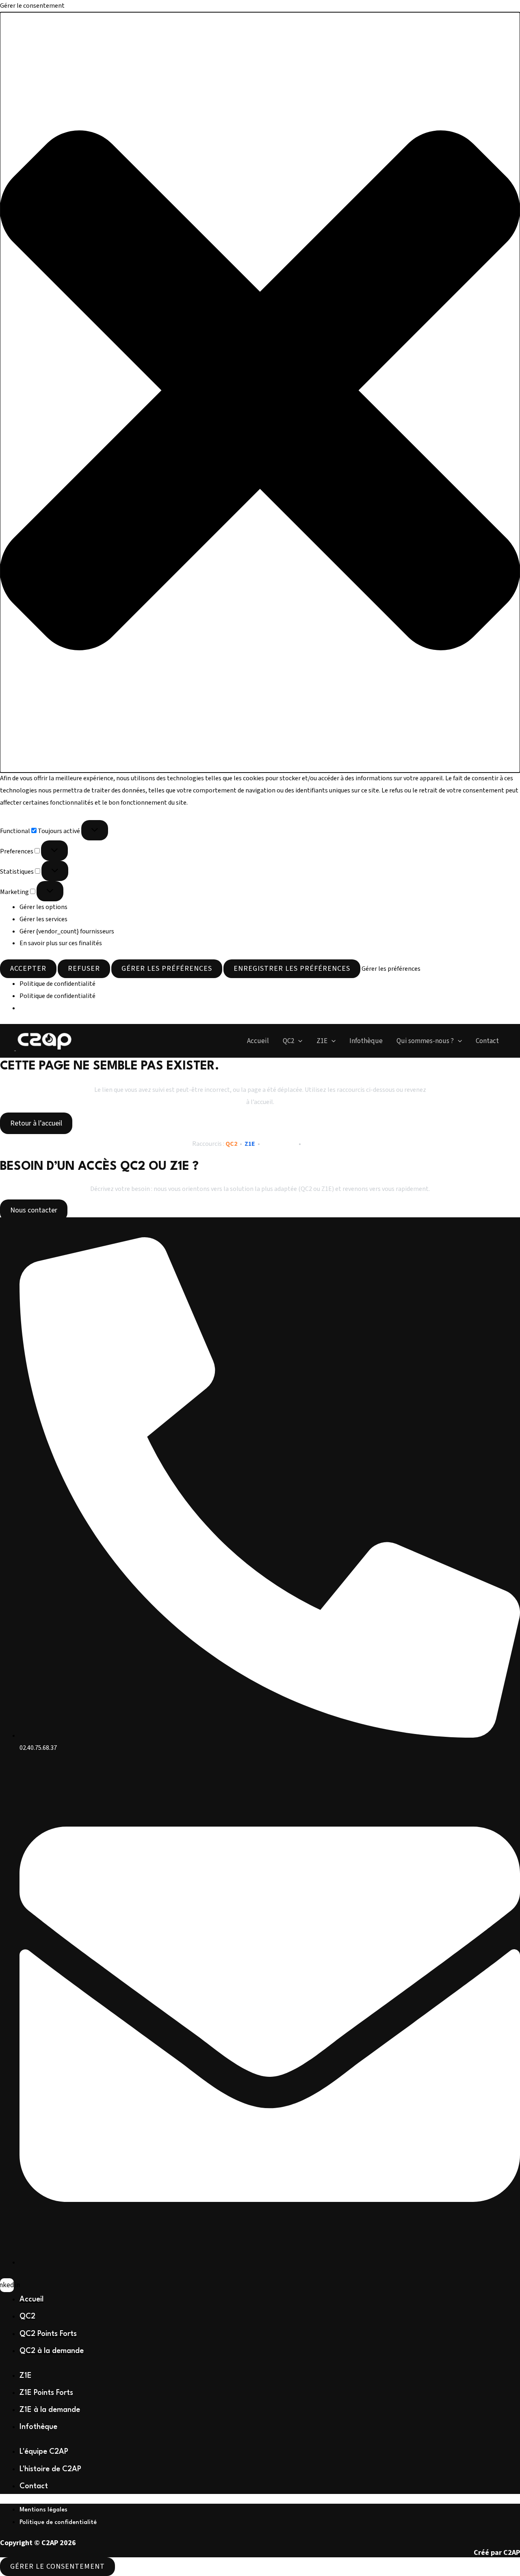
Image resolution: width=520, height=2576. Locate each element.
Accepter (28, 969)
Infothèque (366, 1041)
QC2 (288, 1041)
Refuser (84, 969)
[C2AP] (45, 1040)
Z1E (322, 1041)
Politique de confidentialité (57, 984)
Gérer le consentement (57, 2566)
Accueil (258, 1041)
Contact (487, 1041)
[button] (260, 393)
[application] (298, 1041)
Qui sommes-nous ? (425, 1041)
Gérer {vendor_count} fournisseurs (67, 931)
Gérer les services (43, 919)
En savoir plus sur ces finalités (61, 943)
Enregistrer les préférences (292, 969)
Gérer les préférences (167, 969)
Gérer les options (43, 907)
